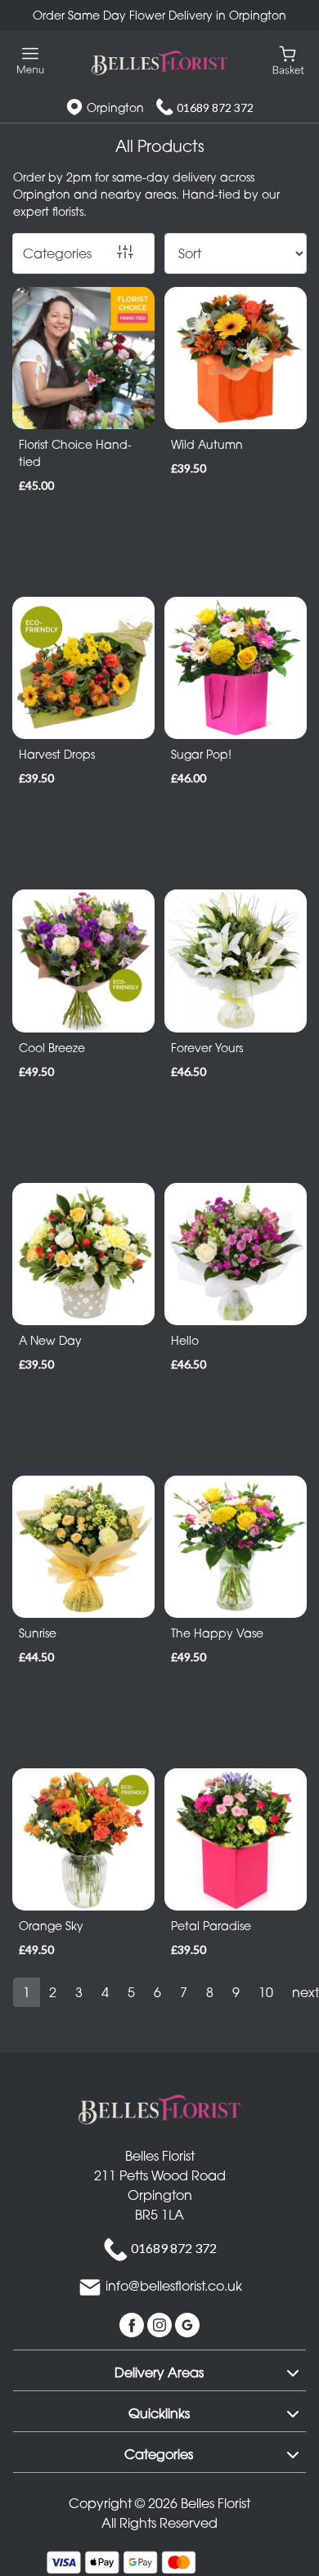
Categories (57, 253)
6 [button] (157, 1992)
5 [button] (131, 1992)
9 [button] (236, 1992)
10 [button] (266, 1992)
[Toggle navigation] (31, 61)
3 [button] (79, 1992)
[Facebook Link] (133, 2323)
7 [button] (184, 1992)
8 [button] (210, 1992)
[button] (159, 2370)
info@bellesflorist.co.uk (174, 2286)
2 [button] (53, 1992)
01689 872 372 (215, 108)
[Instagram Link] (161, 2323)
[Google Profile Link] (187, 2323)
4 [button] (105, 1992)
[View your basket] (288, 59)
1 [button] (27, 1992)
